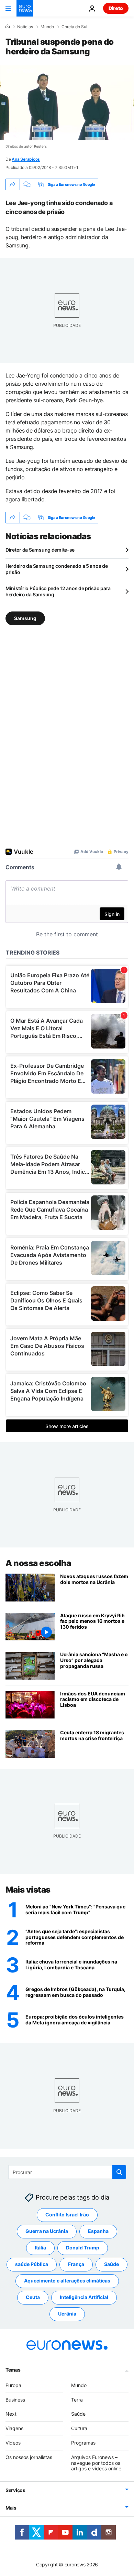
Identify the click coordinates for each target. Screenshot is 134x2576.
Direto (116, 8)
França (76, 2264)
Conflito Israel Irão (67, 2215)
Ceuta (33, 2297)
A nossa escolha (38, 1563)
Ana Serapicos (26, 159)
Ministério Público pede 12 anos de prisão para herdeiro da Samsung (58, 591)
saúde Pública (32, 2264)
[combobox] (67, 2172)
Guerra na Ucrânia (47, 2231)
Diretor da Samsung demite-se (40, 550)
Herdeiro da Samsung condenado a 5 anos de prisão (57, 569)
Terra (77, 2400)
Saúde (111, 2264)
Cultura (79, 2428)
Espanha (98, 2231)
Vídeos (13, 2443)
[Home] (8, 26)
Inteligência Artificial (84, 2297)
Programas (83, 2443)
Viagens (14, 2428)
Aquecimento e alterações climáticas (67, 2281)
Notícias (25, 27)
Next (11, 2414)
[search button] (119, 2172)
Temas (13, 2370)
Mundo (47, 27)
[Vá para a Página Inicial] (25, 8)
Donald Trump (83, 2248)
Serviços (15, 2490)
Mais (11, 2508)
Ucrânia (67, 2314)
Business (15, 2400)
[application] (67, 102)
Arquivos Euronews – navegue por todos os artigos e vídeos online (96, 2463)
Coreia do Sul (74, 27)
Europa (13, 2385)
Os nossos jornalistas (29, 2457)
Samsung (25, 618)
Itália (40, 2248)
